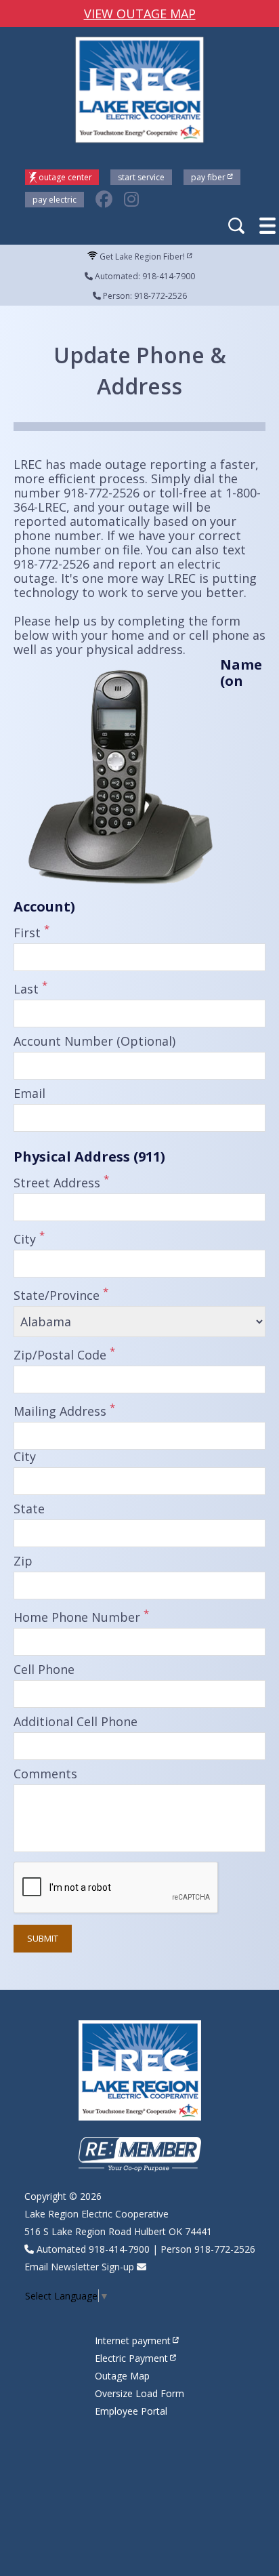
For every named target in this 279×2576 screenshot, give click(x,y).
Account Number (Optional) (94, 1042)
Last (30, 987)
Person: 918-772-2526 (144, 296)
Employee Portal (131, 2411)
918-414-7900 (119, 2249)
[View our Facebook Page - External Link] (104, 200)
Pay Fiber (208, 177)
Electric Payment (131, 2358)
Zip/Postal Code (64, 1353)
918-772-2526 (225, 2249)
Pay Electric (55, 200)
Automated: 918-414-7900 (144, 276)
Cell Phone (44, 1670)
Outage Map (122, 2376)
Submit (43, 1938)
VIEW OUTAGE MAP (140, 14)
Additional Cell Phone (76, 1722)
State (29, 1509)
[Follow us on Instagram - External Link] (131, 200)
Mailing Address (64, 1410)
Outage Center (65, 177)
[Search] (238, 227)
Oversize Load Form (139, 2393)
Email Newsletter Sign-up (79, 2267)
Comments (45, 1774)
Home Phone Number (81, 1616)
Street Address (61, 1181)
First (31, 931)
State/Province (61, 1294)
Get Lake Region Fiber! (141, 257)
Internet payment (133, 2340)
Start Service (141, 177)
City (29, 1238)
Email (29, 1094)
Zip (23, 1561)
